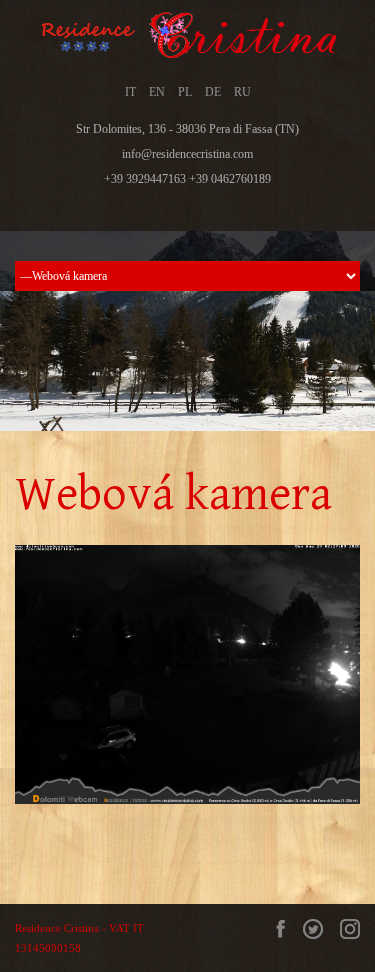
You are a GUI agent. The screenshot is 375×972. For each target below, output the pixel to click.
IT (130, 92)
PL (185, 92)
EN (157, 92)
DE (213, 92)
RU (242, 92)
